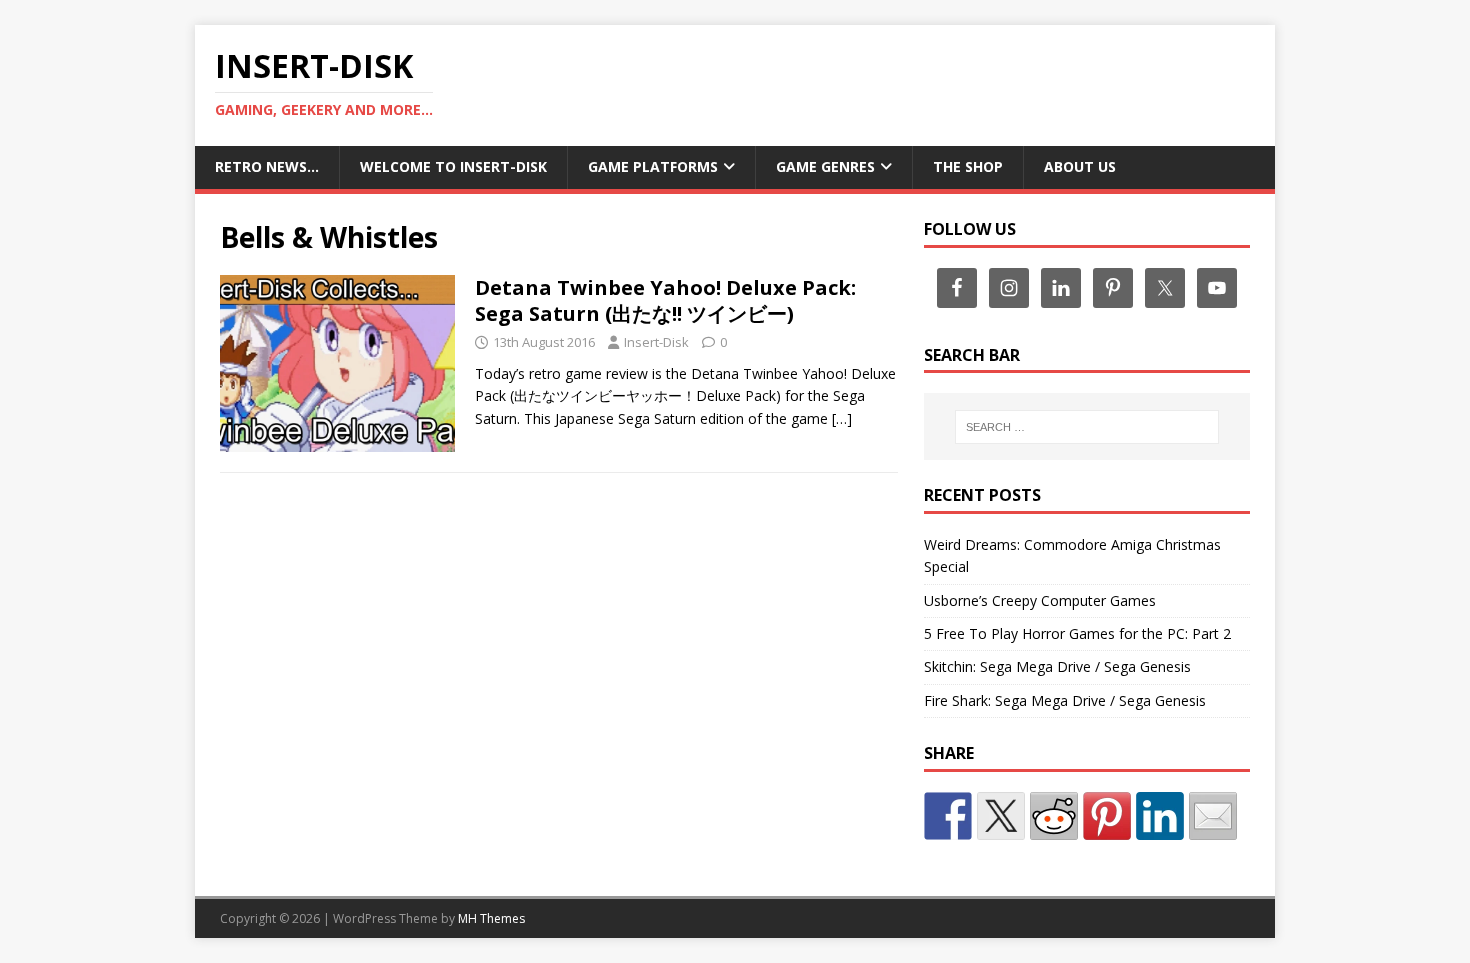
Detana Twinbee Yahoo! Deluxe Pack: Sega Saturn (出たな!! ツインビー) (665, 300)
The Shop (968, 166)
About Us (1080, 166)
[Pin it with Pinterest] (1107, 816)
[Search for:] (1087, 427)
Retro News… (267, 166)
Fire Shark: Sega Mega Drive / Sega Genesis (1065, 700)
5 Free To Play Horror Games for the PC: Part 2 (1077, 633)
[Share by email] (1213, 816)
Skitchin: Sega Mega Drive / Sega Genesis (1057, 666)
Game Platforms (653, 166)
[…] (842, 418)
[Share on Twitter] (1001, 816)
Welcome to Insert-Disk (453, 166)
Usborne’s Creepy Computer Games (1040, 600)
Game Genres (825, 166)
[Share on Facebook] (948, 816)
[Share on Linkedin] (1160, 816)
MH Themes (491, 918)
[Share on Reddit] (1054, 816)
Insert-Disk (656, 342)
